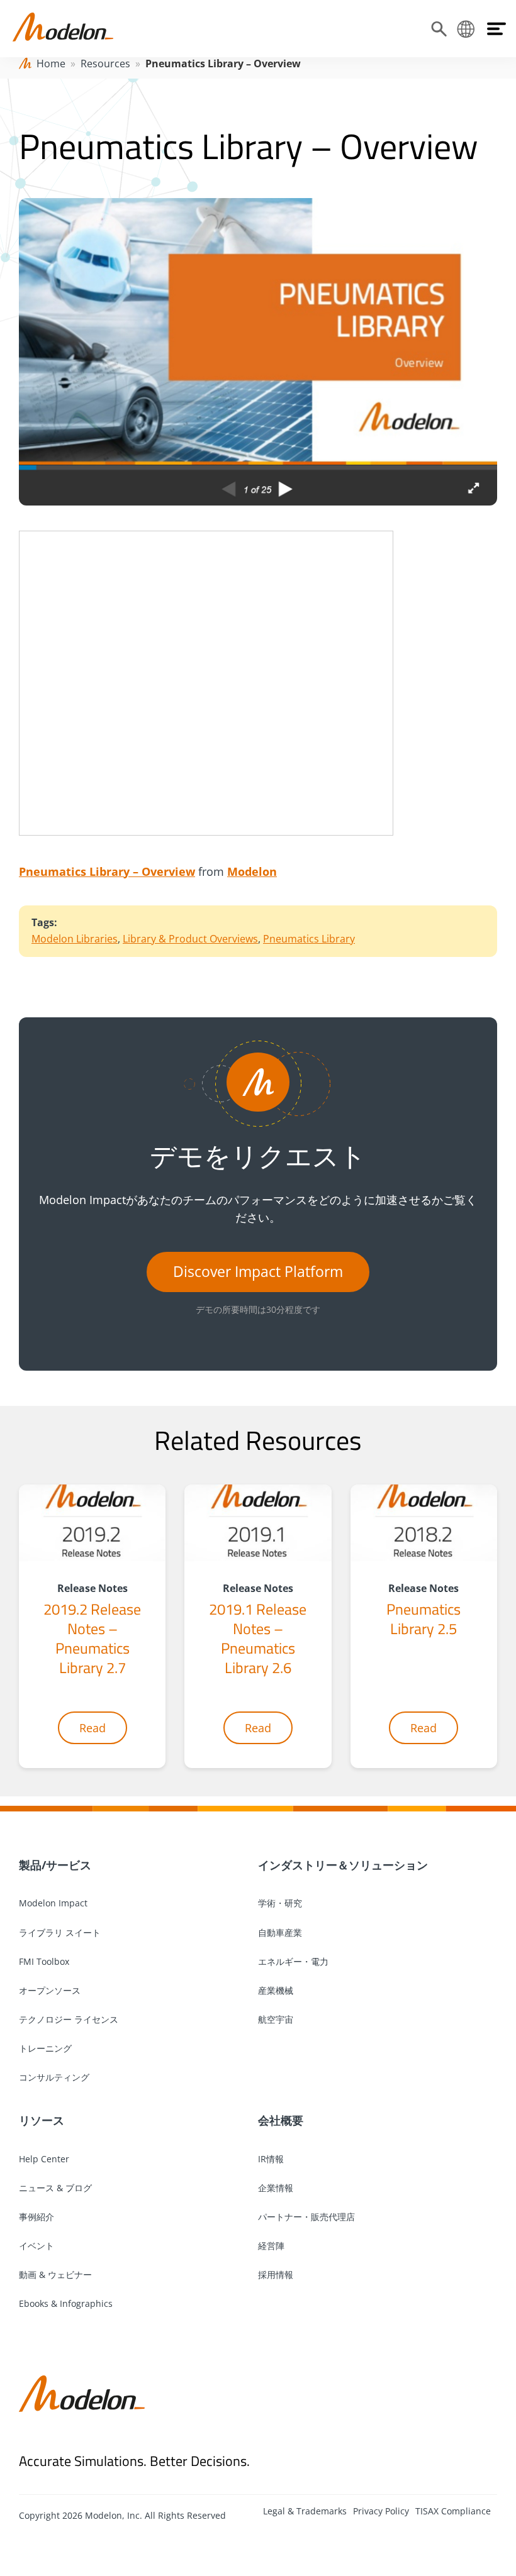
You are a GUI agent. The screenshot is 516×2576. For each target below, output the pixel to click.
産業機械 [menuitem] (276, 1990)
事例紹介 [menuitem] (36, 2217)
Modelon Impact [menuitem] (53, 1903)
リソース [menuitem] (42, 2120)
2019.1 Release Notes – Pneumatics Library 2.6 (258, 1639)
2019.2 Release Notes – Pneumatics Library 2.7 (92, 1639)
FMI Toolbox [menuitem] (44, 1961)
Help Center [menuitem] (44, 2159)
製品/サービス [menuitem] (55, 1865)
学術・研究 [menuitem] (280, 1903)
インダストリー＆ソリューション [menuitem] (343, 1865)
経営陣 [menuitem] (271, 2246)
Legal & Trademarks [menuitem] (305, 2511)
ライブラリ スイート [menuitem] (60, 1932)
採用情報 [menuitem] (276, 2275)
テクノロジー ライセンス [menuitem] (69, 2019)
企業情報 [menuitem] (276, 2188)
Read (93, 1728)
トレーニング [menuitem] (45, 2048)
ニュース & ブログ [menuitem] (55, 2188)
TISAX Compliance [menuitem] (453, 2511)
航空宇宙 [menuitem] (276, 2019)
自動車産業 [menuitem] (280, 1932)
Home (51, 64)
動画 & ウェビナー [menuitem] (55, 2275)
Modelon (252, 871)
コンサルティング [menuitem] (54, 2077)
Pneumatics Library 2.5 (423, 1619)
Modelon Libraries (75, 939)
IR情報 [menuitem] (271, 2159)
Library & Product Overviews (190, 939)
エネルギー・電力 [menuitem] (293, 1961)
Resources (105, 64)
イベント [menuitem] (36, 2246)
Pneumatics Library (309, 939)
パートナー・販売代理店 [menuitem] (306, 2217)
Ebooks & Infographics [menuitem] (66, 2303)
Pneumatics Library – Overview (107, 871)
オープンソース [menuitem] (50, 1990)
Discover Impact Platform (258, 1272)
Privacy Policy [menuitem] (381, 2511)
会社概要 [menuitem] (281, 2120)
